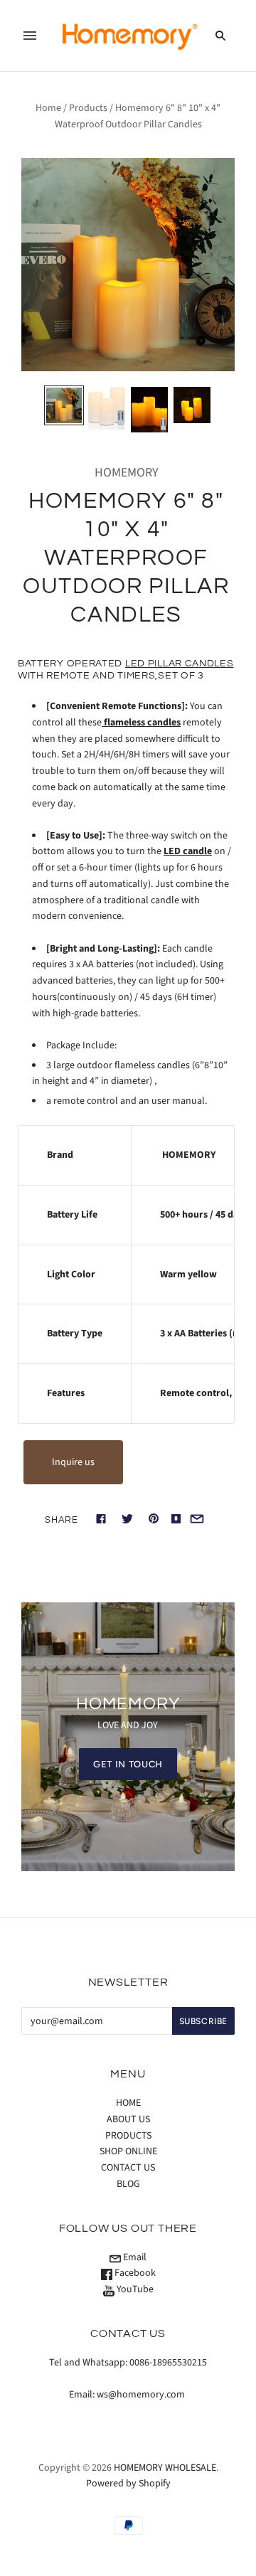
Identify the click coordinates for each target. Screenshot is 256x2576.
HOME (128, 2103)
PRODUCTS (128, 2136)
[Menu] (30, 36)
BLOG (128, 2184)
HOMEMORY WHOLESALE (165, 2468)
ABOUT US (128, 2119)
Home (48, 108)
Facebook (134, 2273)
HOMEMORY (127, 473)
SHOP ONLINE (128, 2151)
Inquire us (73, 1462)
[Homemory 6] (64, 405)
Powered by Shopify (128, 2484)
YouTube (134, 2289)
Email (134, 2257)
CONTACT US (128, 2168)
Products (88, 108)
